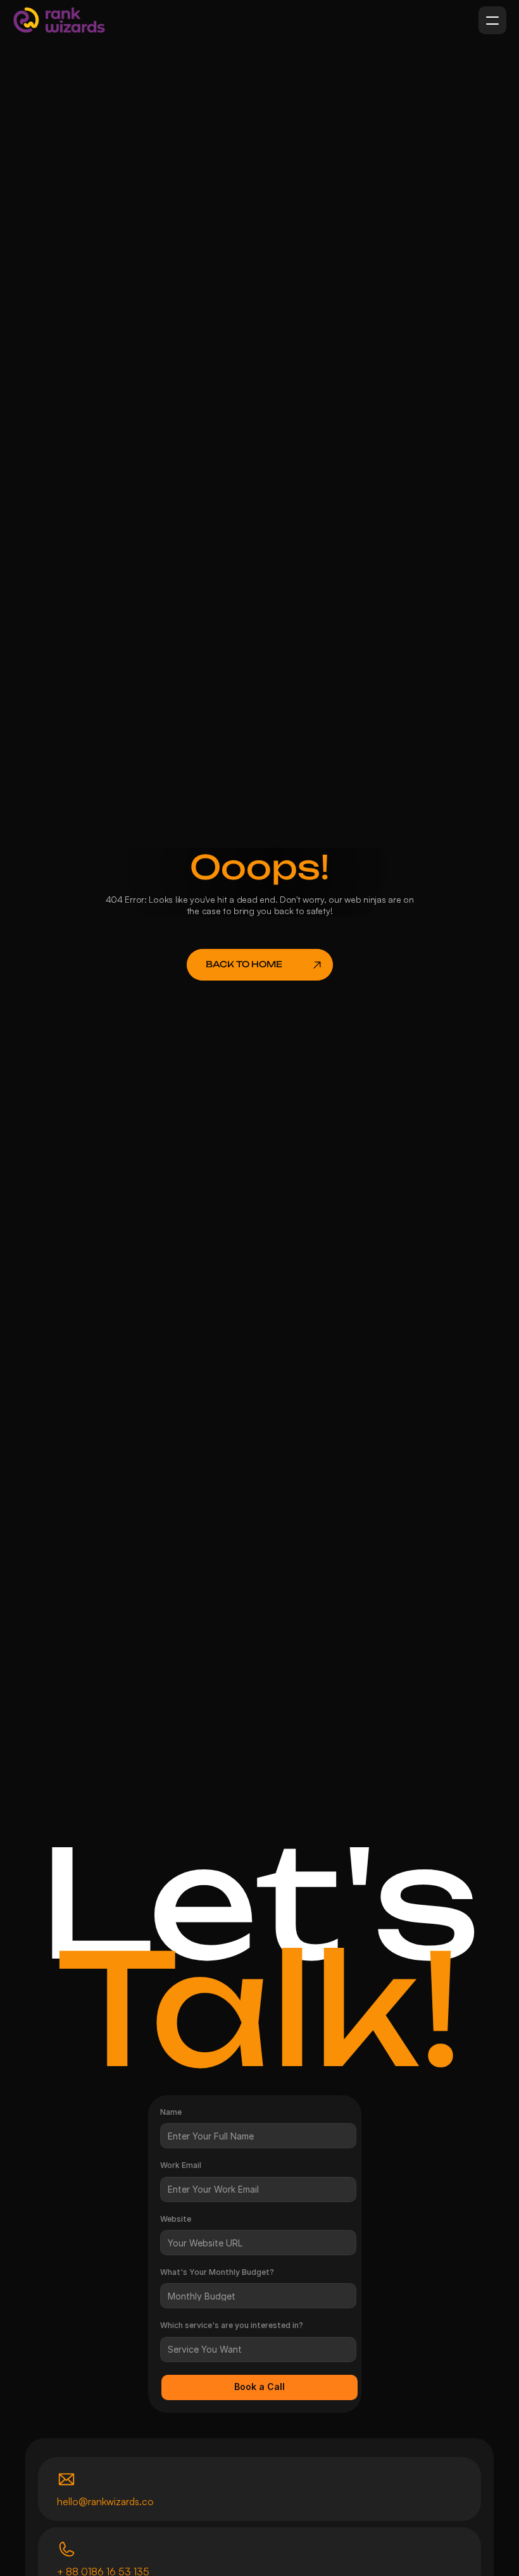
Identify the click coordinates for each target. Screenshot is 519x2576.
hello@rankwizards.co (105, 2501)
